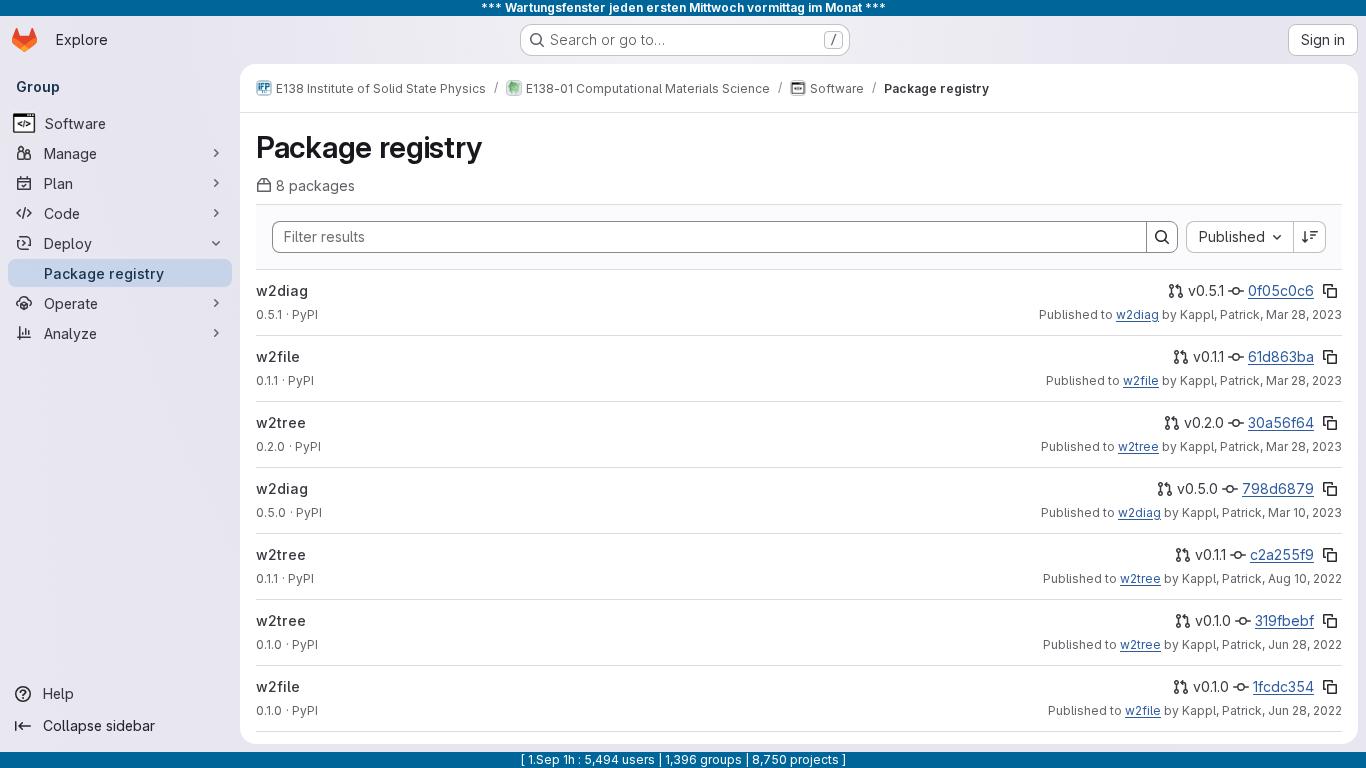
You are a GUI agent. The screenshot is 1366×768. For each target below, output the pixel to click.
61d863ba (1281, 356)
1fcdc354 (1283, 686)
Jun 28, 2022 (1305, 644)
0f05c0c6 (1281, 290)
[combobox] (1239, 237)
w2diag (282, 290)
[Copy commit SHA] (1330, 291)
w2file (278, 356)
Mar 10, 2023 (1305, 512)
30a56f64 (1281, 422)
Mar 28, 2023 (1304, 314)
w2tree (281, 422)
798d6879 (1278, 488)
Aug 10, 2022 (1305, 578)
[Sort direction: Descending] (1310, 237)
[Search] (1162, 237)
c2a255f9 (1282, 554)
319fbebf (1284, 620)
